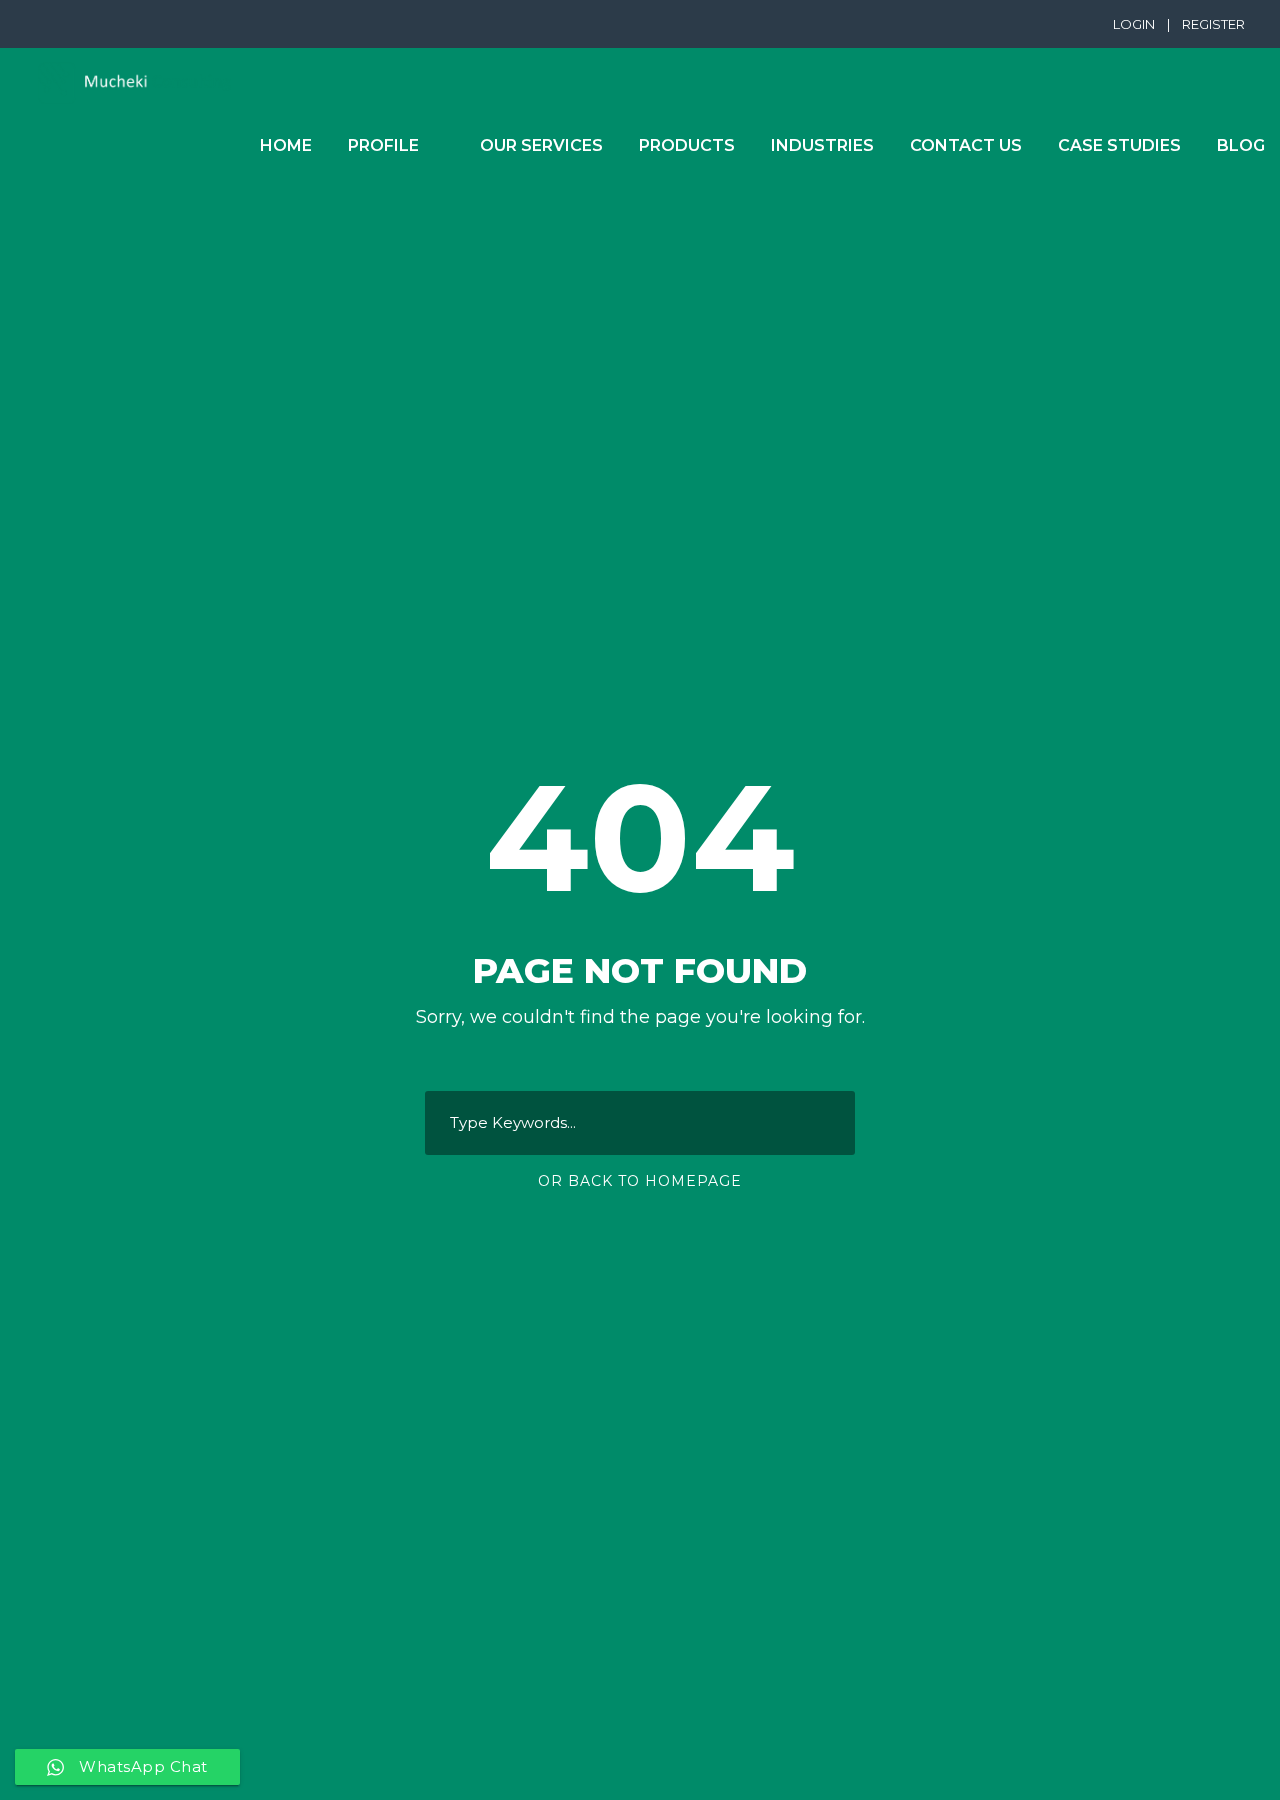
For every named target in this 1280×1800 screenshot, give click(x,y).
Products (687, 145)
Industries (822, 145)
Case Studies (1119, 145)
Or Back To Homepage (640, 1181)
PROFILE (383, 145)
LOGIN (1134, 24)
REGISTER (1213, 24)
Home (286, 145)
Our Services (541, 145)
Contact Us (966, 145)
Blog (1241, 145)
